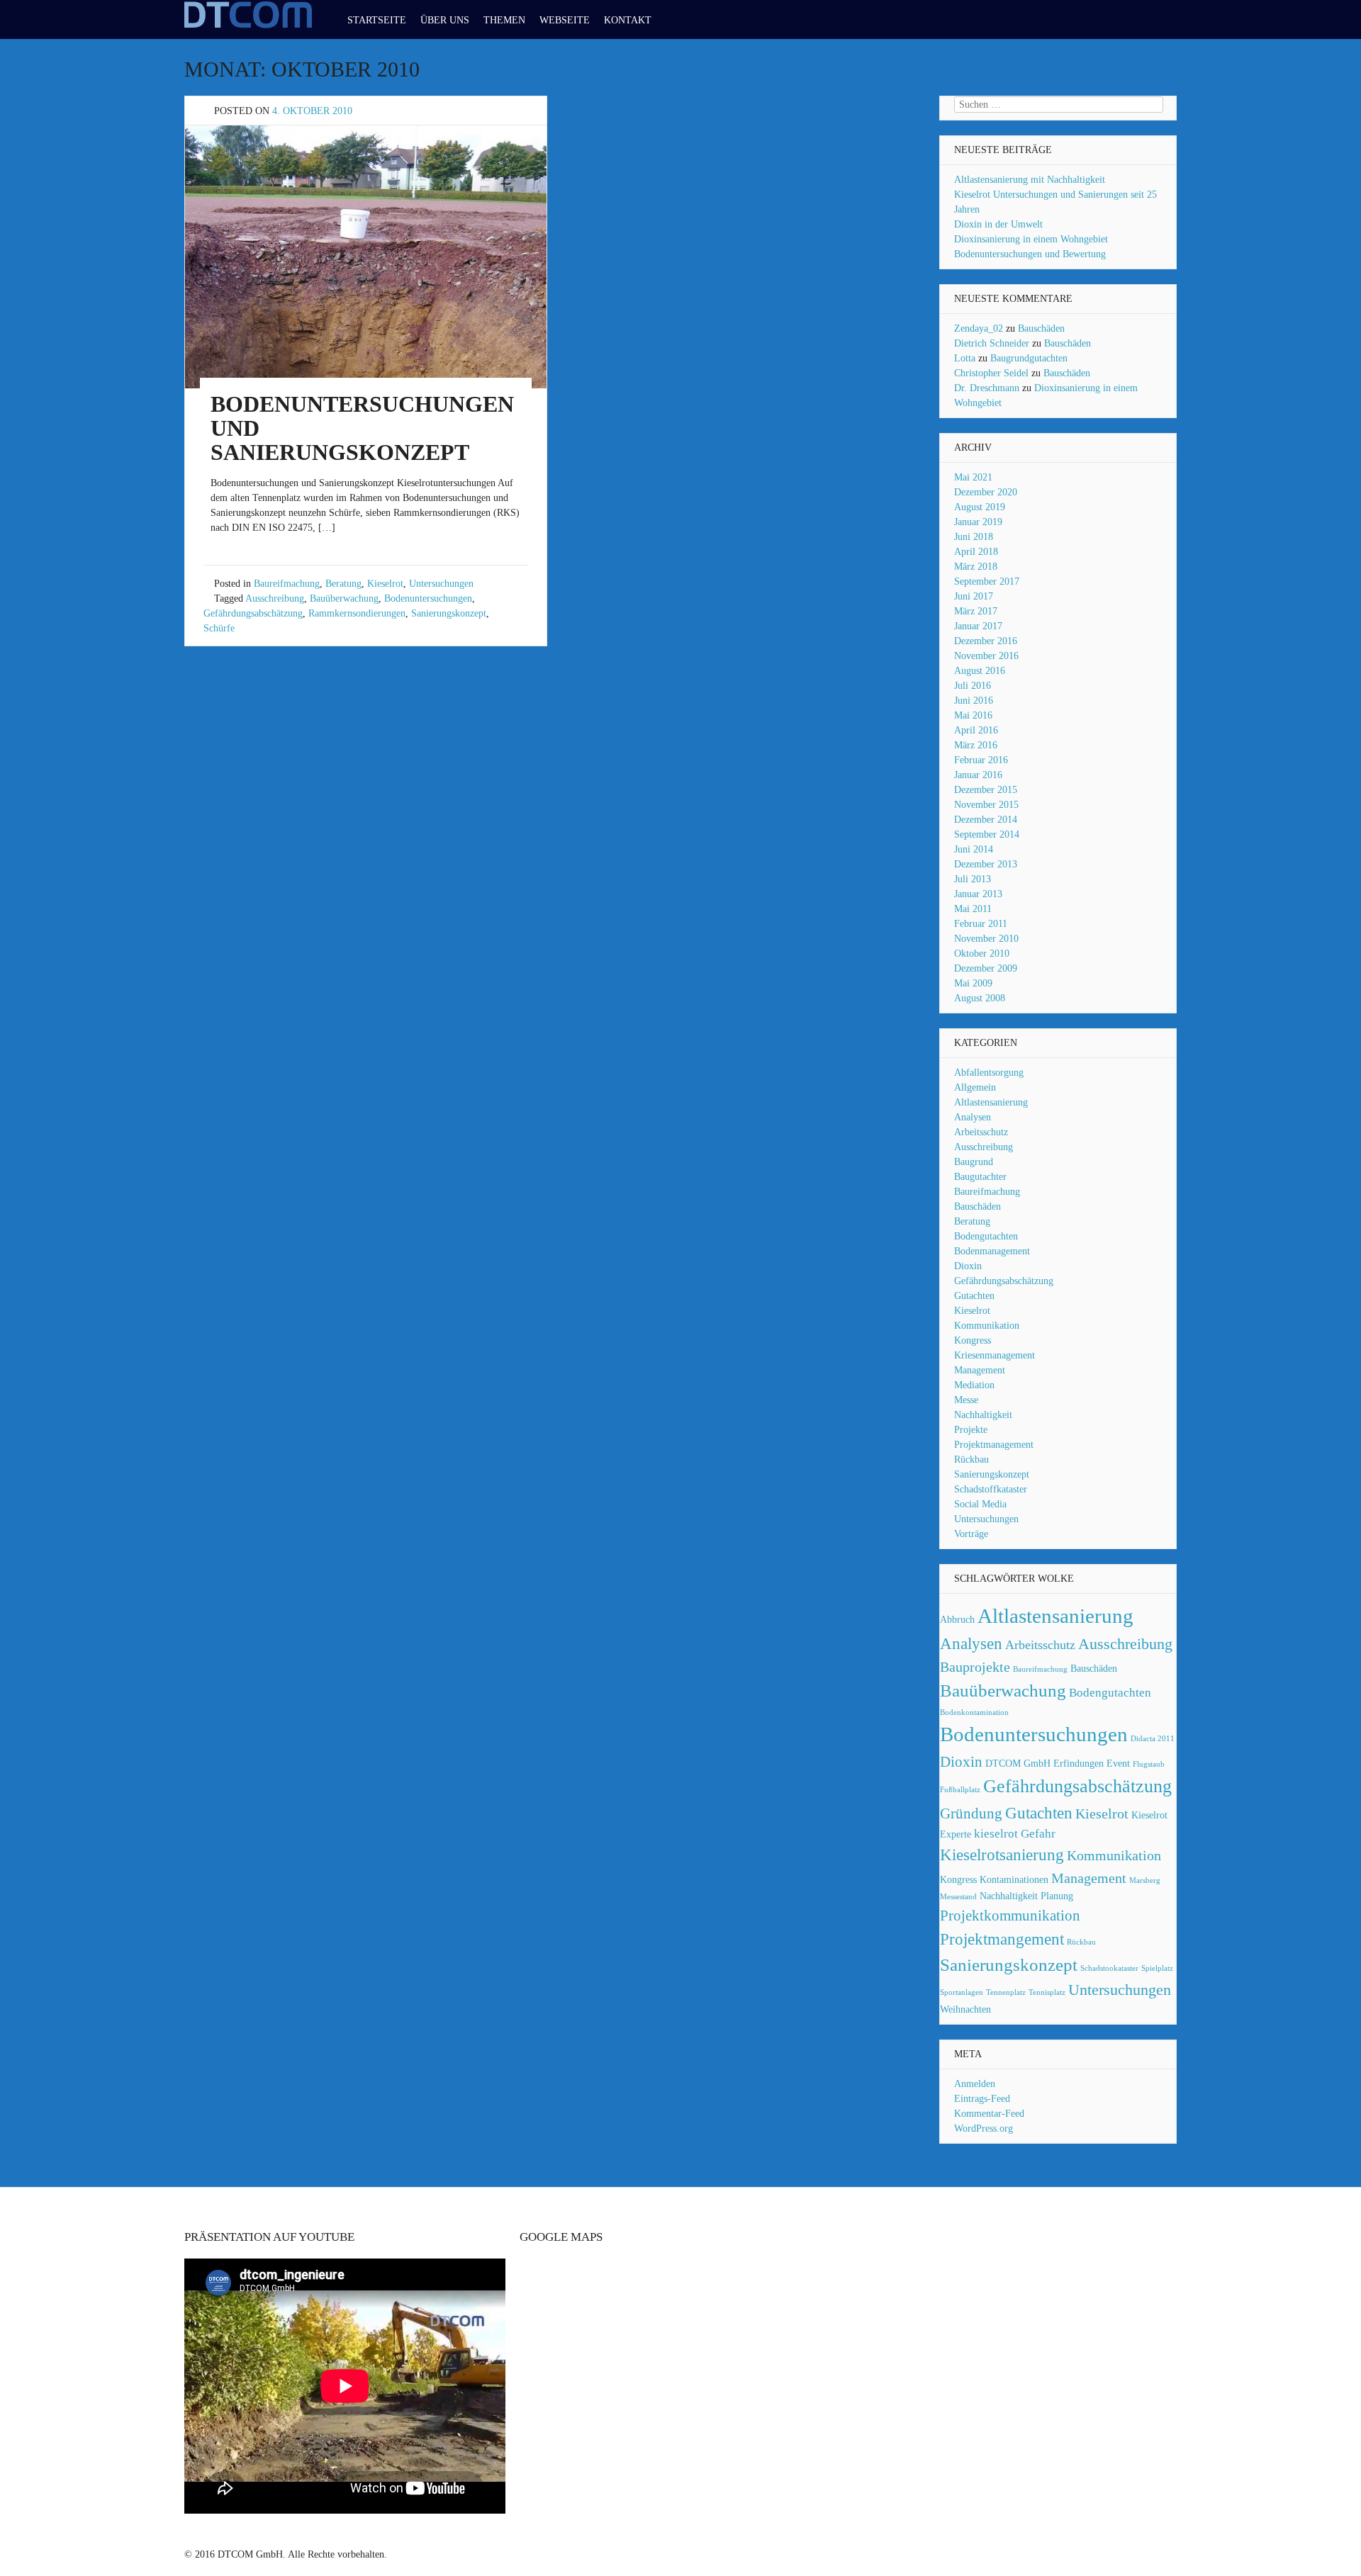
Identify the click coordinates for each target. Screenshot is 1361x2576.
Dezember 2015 (986, 790)
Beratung (343, 584)
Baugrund (974, 1162)
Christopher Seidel (991, 373)
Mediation (974, 1385)
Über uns (445, 20)
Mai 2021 (973, 477)
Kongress (973, 1340)
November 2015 (986, 805)
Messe (966, 1400)
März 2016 (976, 745)
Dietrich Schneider (992, 343)
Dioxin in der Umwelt (998, 224)
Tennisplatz (1047, 1992)
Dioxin (968, 1266)
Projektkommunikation (1010, 1916)
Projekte (971, 1430)
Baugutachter (980, 1177)
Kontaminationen (1014, 1879)
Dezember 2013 (986, 864)
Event (1118, 1763)
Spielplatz (1157, 1968)
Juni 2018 (974, 537)
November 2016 (986, 656)
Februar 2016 (981, 760)
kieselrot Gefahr (1015, 1834)
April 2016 (976, 730)
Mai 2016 (973, 715)
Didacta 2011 (1153, 1739)
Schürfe (219, 628)
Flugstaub (1149, 1764)
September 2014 (987, 834)
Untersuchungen (441, 584)
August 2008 (980, 998)
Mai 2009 (973, 983)
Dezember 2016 (986, 641)
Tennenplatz (1006, 1992)
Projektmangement (1002, 1939)
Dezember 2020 (986, 492)
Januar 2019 (978, 522)
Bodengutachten (986, 1236)
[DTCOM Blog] (248, 27)
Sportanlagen (962, 1992)
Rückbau (971, 1459)
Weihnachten (965, 2009)
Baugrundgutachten (1029, 358)
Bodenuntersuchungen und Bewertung (1030, 254)
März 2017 (976, 611)
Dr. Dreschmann (987, 388)
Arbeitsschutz (981, 1132)
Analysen (973, 1117)
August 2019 (980, 507)
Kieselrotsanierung (1002, 1855)
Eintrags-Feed (982, 2099)
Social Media (980, 1504)
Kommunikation (987, 1326)
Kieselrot (385, 584)
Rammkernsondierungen (357, 613)
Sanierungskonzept (449, 613)
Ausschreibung (275, 598)
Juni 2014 (974, 849)
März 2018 (976, 567)
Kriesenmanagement (995, 1355)
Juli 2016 (973, 686)
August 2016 (980, 671)
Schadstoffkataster (991, 1489)
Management (980, 1370)
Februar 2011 (981, 924)
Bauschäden (1041, 328)
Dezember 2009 (986, 968)
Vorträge (971, 1534)
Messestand (958, 1897)
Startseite (377, 20)
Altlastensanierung (991, 1102)
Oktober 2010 (982, 954)
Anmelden (975, 2084)
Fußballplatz (960, 1790)
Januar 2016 (978, 775)
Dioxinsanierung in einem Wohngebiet (1031, 239)
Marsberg (1145, 1880)
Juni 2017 (974, 596)
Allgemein (975, 1087)
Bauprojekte (975, 1667)
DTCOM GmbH (1018, 1763)
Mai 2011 (973, 909)
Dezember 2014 (986, 820)
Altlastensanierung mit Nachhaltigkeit (1030, 180)
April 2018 (976, 552)
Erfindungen (1079, 1763)
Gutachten (974, 1296)
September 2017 (987, 581)
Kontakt (628, 20)
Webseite (565, 20)
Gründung (971, 1813)
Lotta (965, 358)
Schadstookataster (1109, 1968)
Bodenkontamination (974, 1712)
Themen (504, 20)
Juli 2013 (973, 879)
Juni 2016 (974, 701)
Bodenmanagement (992, 1251)
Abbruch (957, 1619)
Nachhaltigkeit (983, 1415)
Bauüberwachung (344, 598)
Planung (1057, 1896)
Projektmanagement (994, 1445)
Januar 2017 (978, 626)
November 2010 (986, 939)
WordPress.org (984, 2128)
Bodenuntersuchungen (428, 598)
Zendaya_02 (979, 328)
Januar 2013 (978, 894)
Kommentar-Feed (989, 2114)
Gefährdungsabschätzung (253, 613)
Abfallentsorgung (989, 1073)
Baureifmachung (287, 584)
